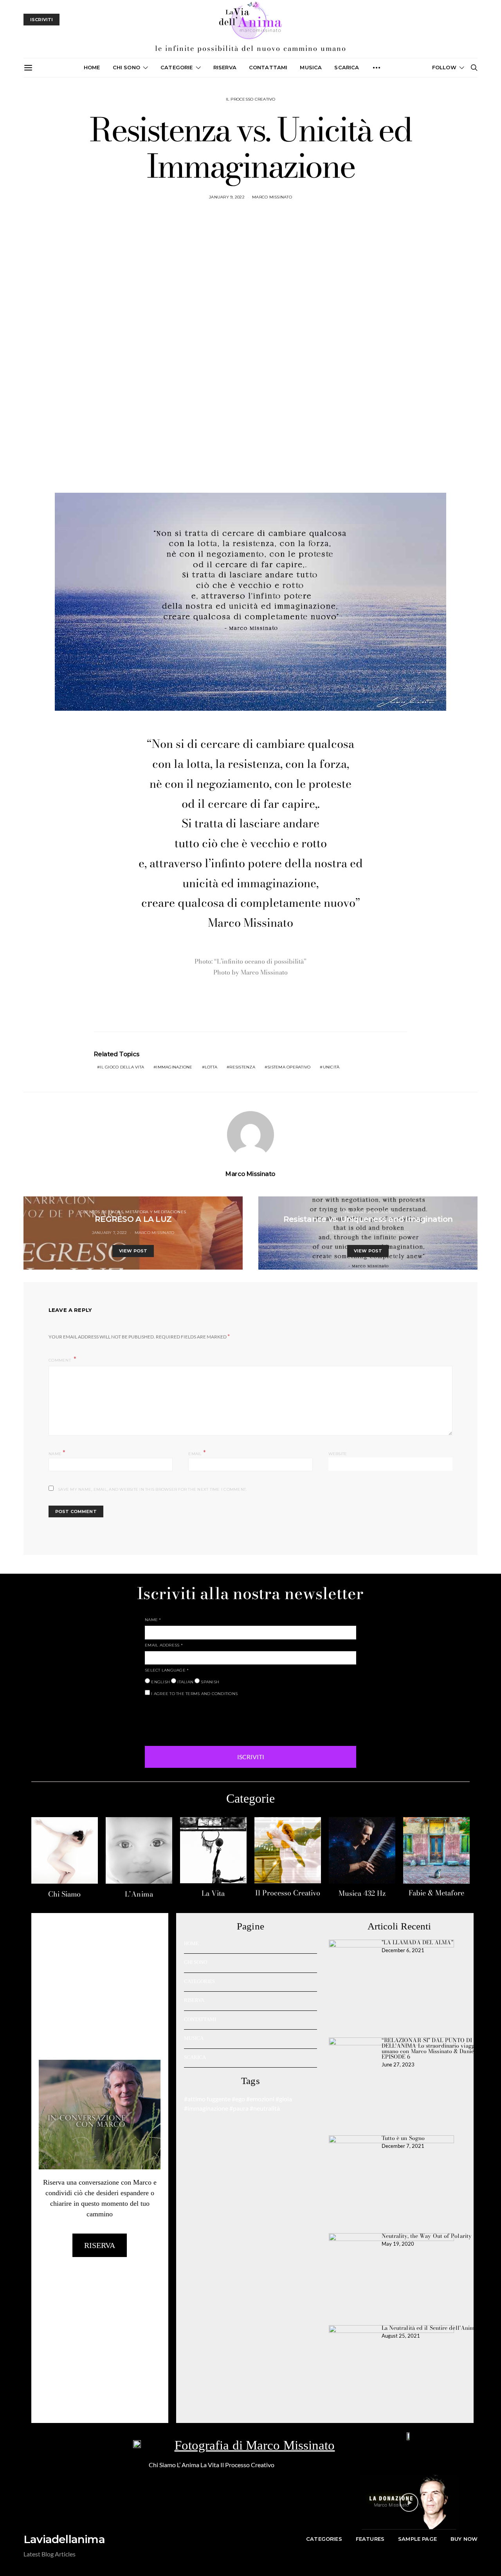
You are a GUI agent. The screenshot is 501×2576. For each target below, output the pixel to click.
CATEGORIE (177, 67)
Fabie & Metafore (436, 1893)
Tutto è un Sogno (403, 2138)
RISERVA (194, 2000)
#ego (238, 2099)
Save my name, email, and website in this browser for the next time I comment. (152, 1489)
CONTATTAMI (268, 67)
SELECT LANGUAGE (167, 1670)
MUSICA (311, 67)
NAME (153, 1620)
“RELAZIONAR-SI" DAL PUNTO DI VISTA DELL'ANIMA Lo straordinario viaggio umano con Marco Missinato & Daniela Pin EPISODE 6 (436, 2048)
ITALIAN (185, 1682)
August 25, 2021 (401, 2336)
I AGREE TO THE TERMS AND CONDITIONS (194, 1694)
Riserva (225, 67)
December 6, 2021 (403, 1950)
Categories (324, 2539)
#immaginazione (206, 2108)
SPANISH (209, 1682)
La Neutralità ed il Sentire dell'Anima (430, 2328)
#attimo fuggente (207, 2099)
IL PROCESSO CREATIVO (251, 99)
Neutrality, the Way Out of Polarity (427, 2236)
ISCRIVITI (251, 1757)
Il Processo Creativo (288, 1893)
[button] (409, 2502)
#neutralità (265, 2108)
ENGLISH (160, 1682)
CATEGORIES (199, 1981)
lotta (211, 1067)
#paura (239, 2108)
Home (92, 67)
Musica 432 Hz (362, 1893)
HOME (191, 1943)
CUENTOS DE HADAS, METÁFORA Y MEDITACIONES (133, 1212)
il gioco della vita (122, 1067)
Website (338, 1454)
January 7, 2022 (110, 1233)
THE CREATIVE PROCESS (368, 1212)
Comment (60, 1360)
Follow (444, 67)
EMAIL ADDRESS (164, 1645)
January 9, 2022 (227, 197)
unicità (331, 1067)
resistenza (242, 1067)
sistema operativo (289, 1067)
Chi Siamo (64, 1894)
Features (370, 2539)
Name (57, 1453)
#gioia (284, 2099)
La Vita (213, 1893)
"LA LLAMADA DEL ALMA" (417, 1942)
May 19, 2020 (398, 2244)
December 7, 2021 (403, 2146)
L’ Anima (188, 2465)
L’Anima (139, 1894)
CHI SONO (126, 67)
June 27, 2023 (398, 2064)
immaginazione (174, 1067)
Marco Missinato (272, 197)
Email (197, 1453)
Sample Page (417, 2539)
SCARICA (347, 67)
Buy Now (464, 2539)
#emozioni (260, 2099)
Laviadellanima (64, 2539)
